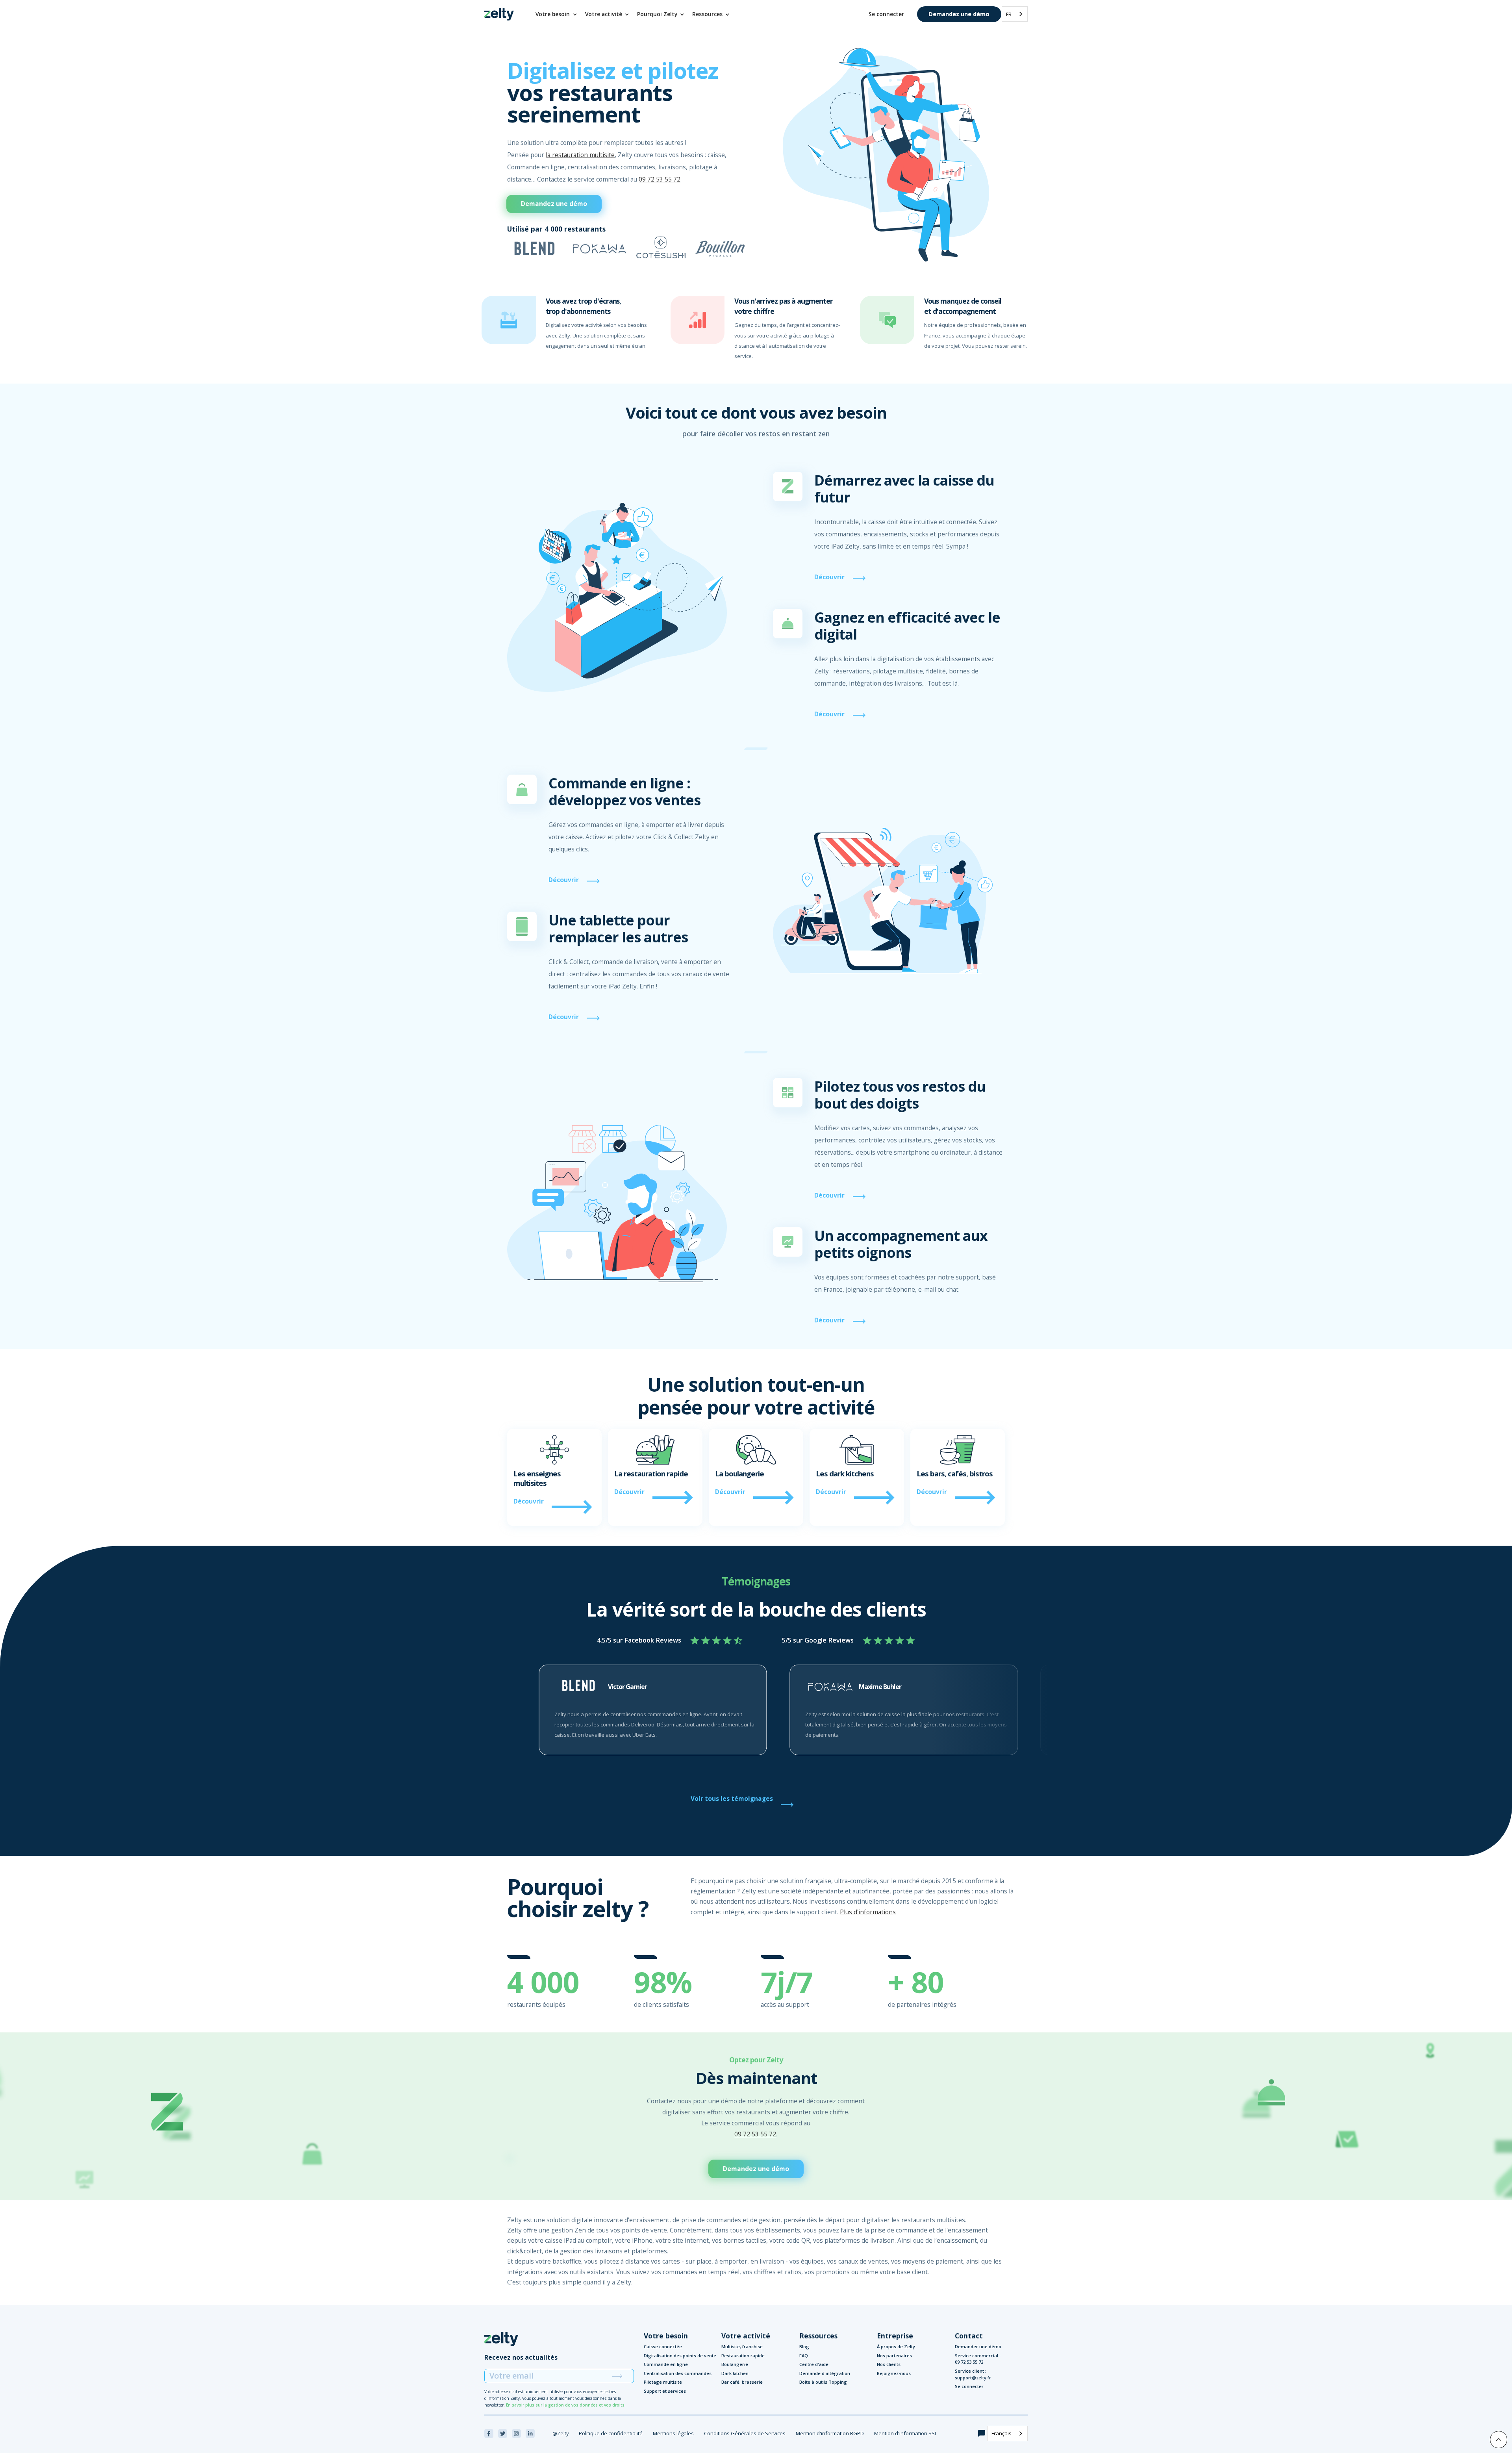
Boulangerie (735, 2364)
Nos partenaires (894, 2356)
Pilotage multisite (663, 2382)
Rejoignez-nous (894, 2373)
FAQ (804, 2356)
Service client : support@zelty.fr (973, 2374)
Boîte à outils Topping (823, 2382)
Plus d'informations (868, 1912)
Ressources (818, 2336)
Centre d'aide (814, 2364)
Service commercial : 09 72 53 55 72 (978, 2359)
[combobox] (1015, 14)
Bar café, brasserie (742, 2382)
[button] (557, 14)
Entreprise (895, 2336)
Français (1002, 2433)
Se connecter (886, 14)
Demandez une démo (959, 14)
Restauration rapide (743, 2356)
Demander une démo (978, 2346)
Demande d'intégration (825, 2373)
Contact (969, 2336)
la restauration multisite (580, 155)
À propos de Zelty (896, 2346)
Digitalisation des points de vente (680, 2356)
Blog (804, 2346)
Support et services (665, 2391)
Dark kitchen (735, 2373)
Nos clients (889, 2364)
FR (1009, 14)
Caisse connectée (663, 2346)
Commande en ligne (666, 2364)
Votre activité (746, 2336)
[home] (499, 14)
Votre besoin (666, 2336)
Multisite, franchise (742, 2346)
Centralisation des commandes (678, 2373)
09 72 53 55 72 (660, 179)
